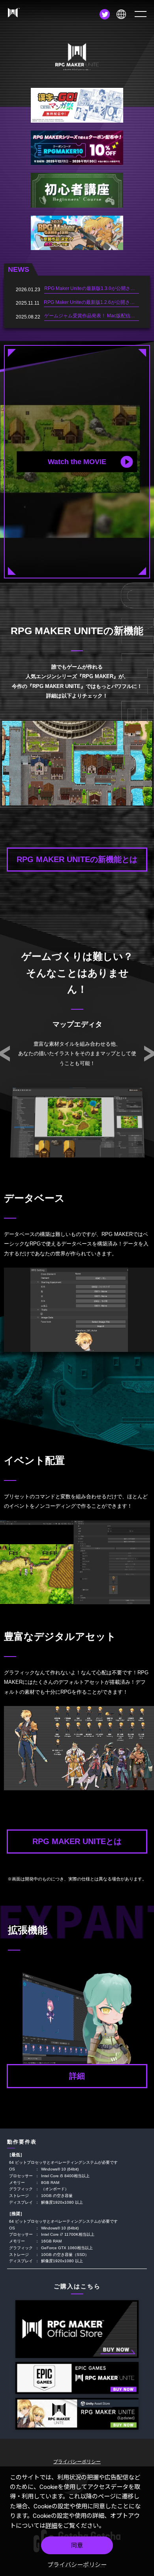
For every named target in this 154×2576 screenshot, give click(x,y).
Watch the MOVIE (77, 462)
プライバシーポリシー (77, 2565)
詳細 (51, 2526)
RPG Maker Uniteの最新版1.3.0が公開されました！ (99, 288)
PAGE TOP (145, 2121)
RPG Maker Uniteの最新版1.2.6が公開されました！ (99, 302)
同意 (77, 2546)
